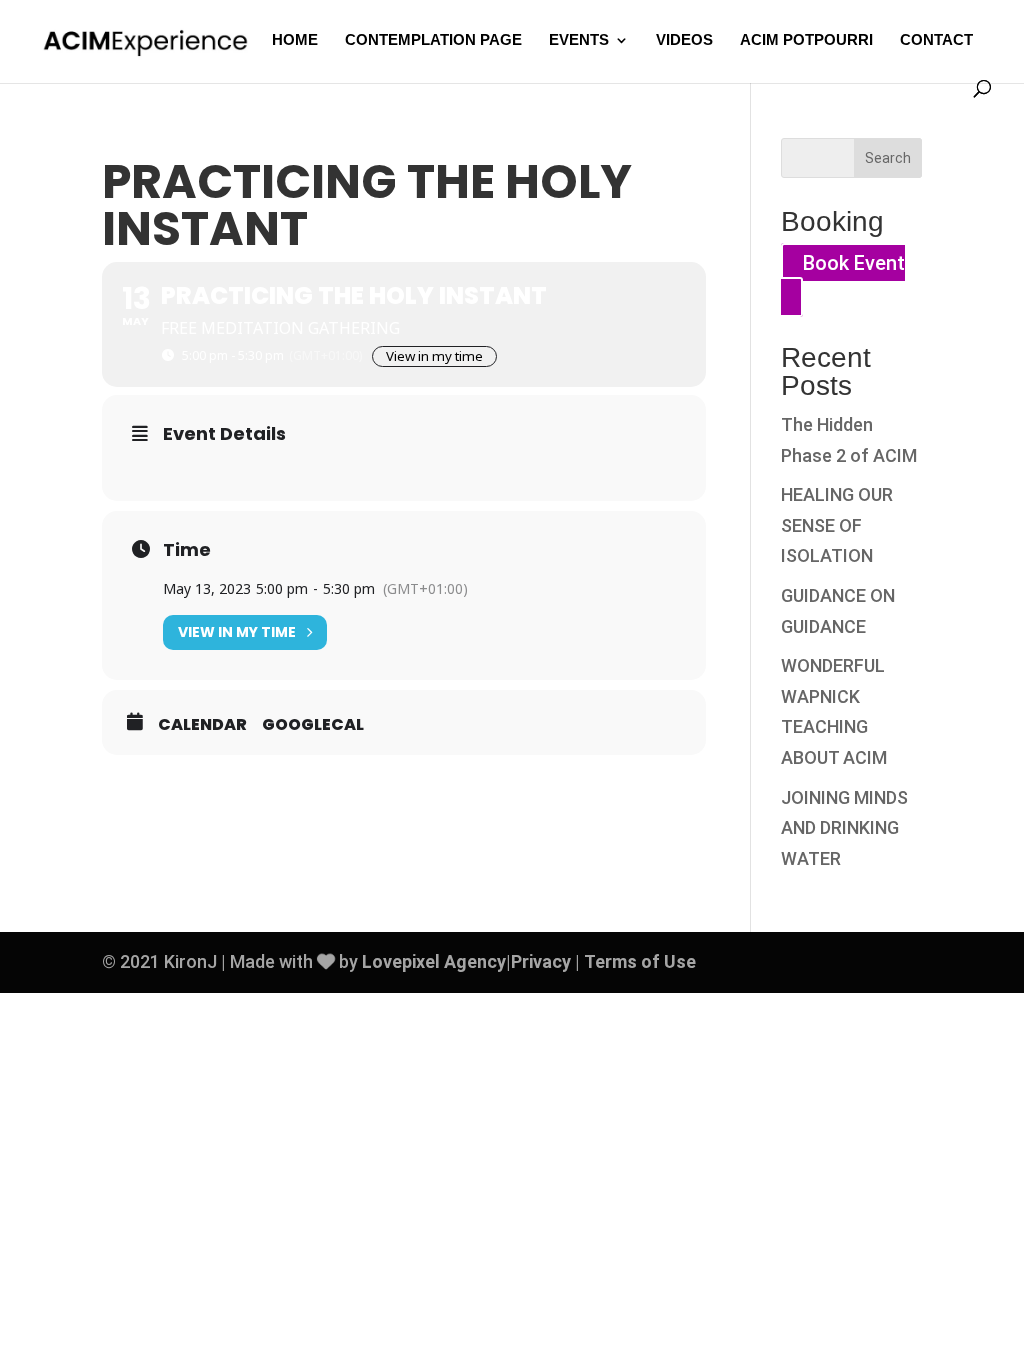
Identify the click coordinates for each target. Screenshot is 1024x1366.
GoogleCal (313, 725)
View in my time (434, 356)
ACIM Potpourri (806, 40)
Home (295, 40)
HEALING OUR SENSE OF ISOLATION (837, 525)
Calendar (202, 725)
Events (579, 40)
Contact (936, 40)
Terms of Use (640, 961)
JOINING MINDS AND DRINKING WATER (844, 828)
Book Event (854, 263)
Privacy (541, 961)
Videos (684, 40)
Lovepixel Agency (434, 961)
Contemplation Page (433, 40)
